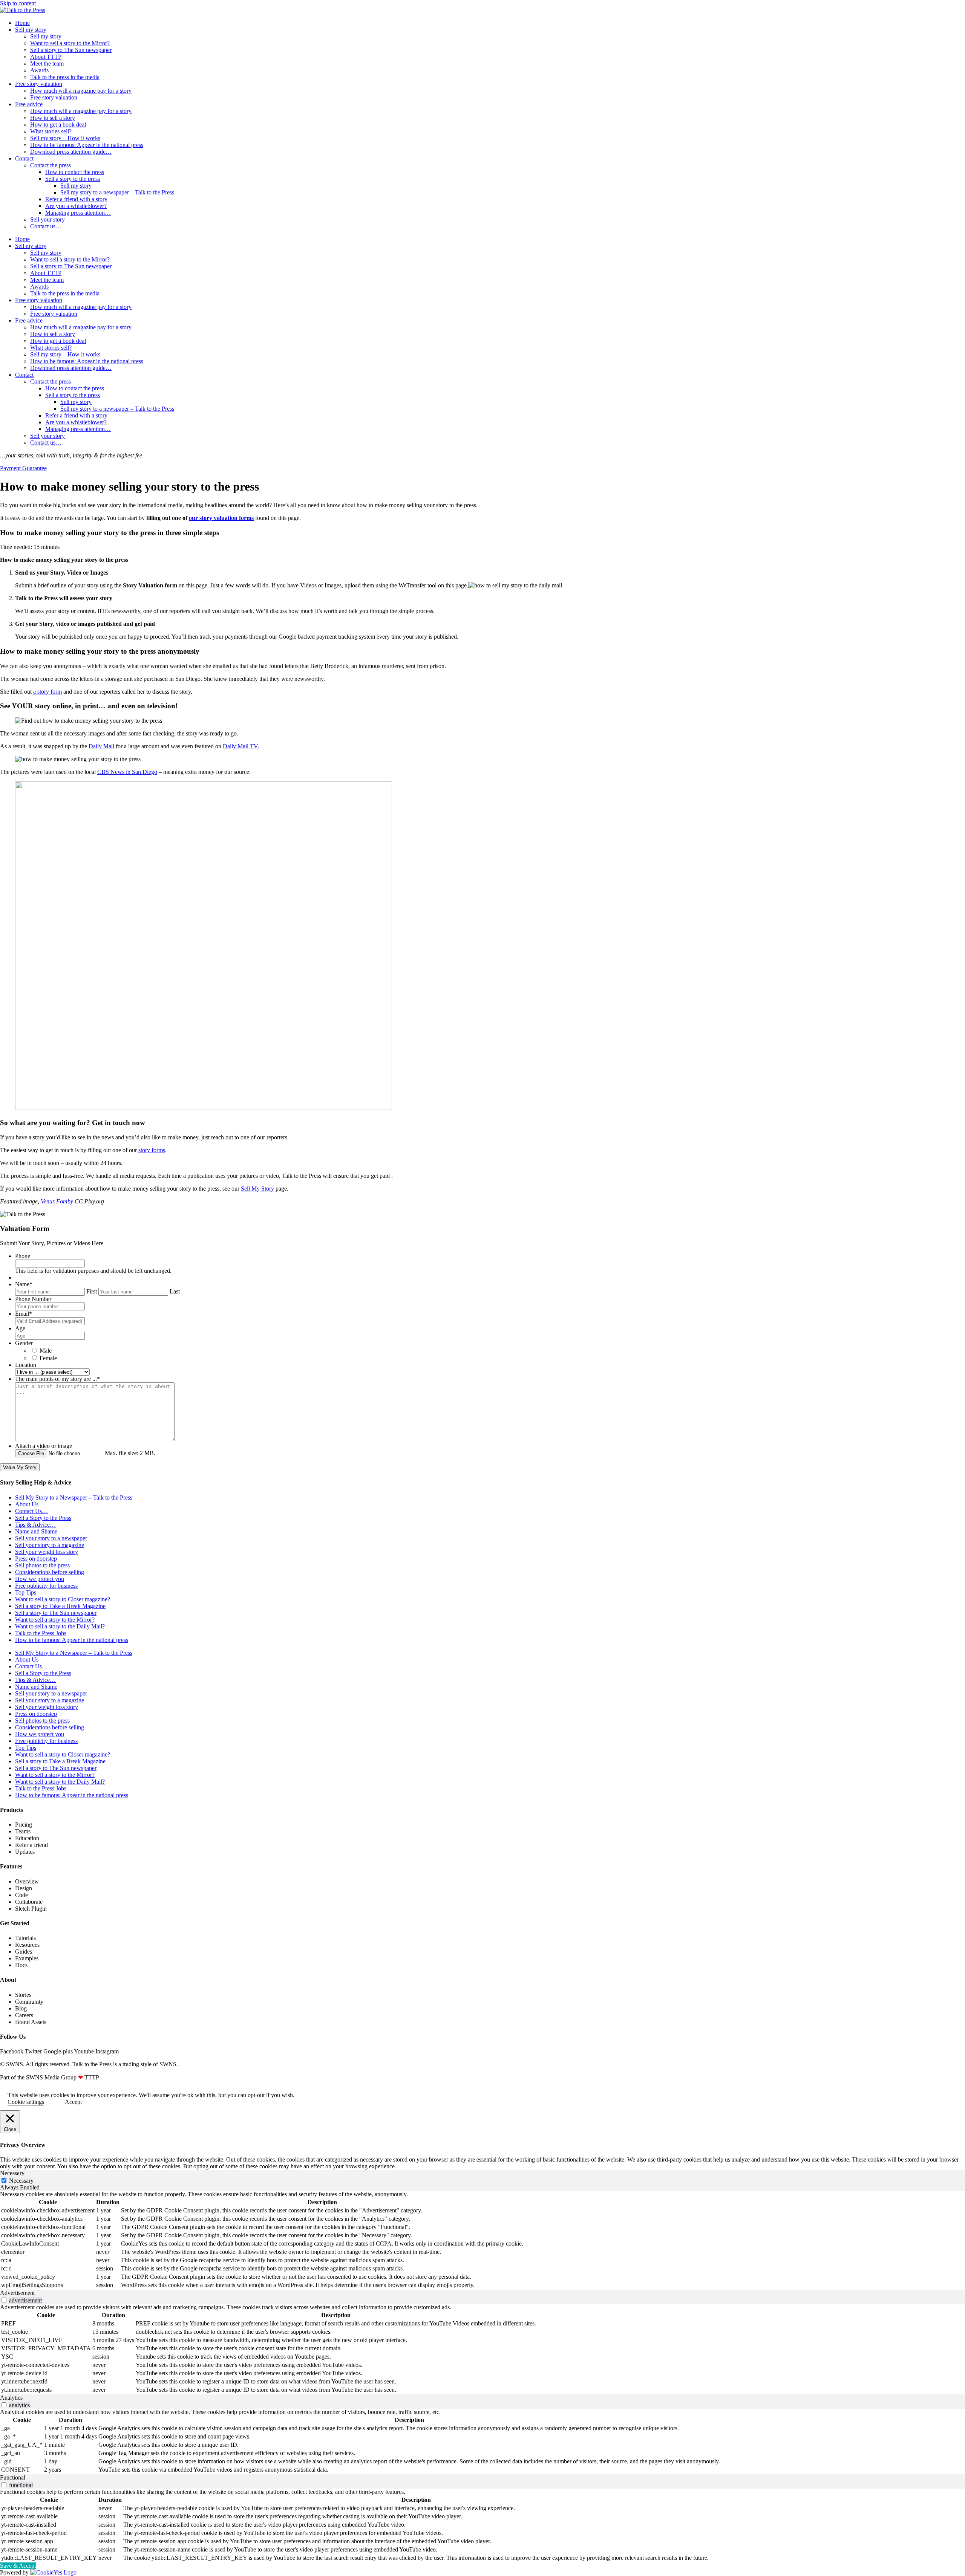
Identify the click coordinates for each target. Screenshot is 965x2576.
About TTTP (46, 57)
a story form (47, 692)
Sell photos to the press (42, 1565)
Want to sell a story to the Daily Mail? (60, 1626)
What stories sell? (51, 131)
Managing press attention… (78, 213)
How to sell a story (53, 118)
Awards (39, 70)
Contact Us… (31, 1511)
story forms (152, 1150)
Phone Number (33, 1299)
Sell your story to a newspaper (51, 1538)
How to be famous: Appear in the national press (87, 145)
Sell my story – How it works (65, 138)
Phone (23, 1256)
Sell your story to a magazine (50, 1545)
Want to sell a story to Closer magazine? (63, 1599)
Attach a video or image (44, 1446)
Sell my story (31, 30)
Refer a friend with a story (76, 199)
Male (46, 1351)
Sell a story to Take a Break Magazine (60, 1606)
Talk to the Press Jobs (41, 1633)
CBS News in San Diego (127, 772)
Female (48, 1358)
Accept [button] (73, 2102)
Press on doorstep (36, 1559)
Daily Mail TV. (241, 746)
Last (175, 1291)
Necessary (21, 2181)
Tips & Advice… (35, 1525)
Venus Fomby (57, 1201)
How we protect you (40, 1579)
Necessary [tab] (12, 2173)
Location (26, 1365)
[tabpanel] (482, 2240)
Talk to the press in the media (65, 77)
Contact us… (46, 226)
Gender (24, 1343)
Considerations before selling (50, 1572)
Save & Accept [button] (18, 2566)
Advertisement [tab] (17, 2293)
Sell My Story (257, 1189)
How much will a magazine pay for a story (81, 91)
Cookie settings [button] (26, 2102)
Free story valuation (39, 84)
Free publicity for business (46, 1586)
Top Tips (26, 1592)
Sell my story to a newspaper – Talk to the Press (117, 192)
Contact (24, 158)
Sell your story (47, 219)
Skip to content (18, 3)
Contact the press (51, 165)
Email (24, 1314)
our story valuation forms (221, 518)
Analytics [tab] (11, 2398)
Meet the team (47, 63)
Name (24, 1284)
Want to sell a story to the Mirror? (70, 43)
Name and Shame (36, 1531)
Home (22, 23)
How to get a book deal (58, 125)
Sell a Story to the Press (43, 1518)
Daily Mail (102, 746)
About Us (27, 1504)
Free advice (29, 104)
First (92, 1291)
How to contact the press (75, 172)
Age (20, 1328)
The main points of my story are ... (57, 1379)
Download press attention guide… (71, 152)
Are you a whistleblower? (76, 206)
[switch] (4, 2300)
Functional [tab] (13, 2477)
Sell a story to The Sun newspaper (71, 50)
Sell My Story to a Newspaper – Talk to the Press (74, 1497)
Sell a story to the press (73, 179)
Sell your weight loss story (47, 1552)
